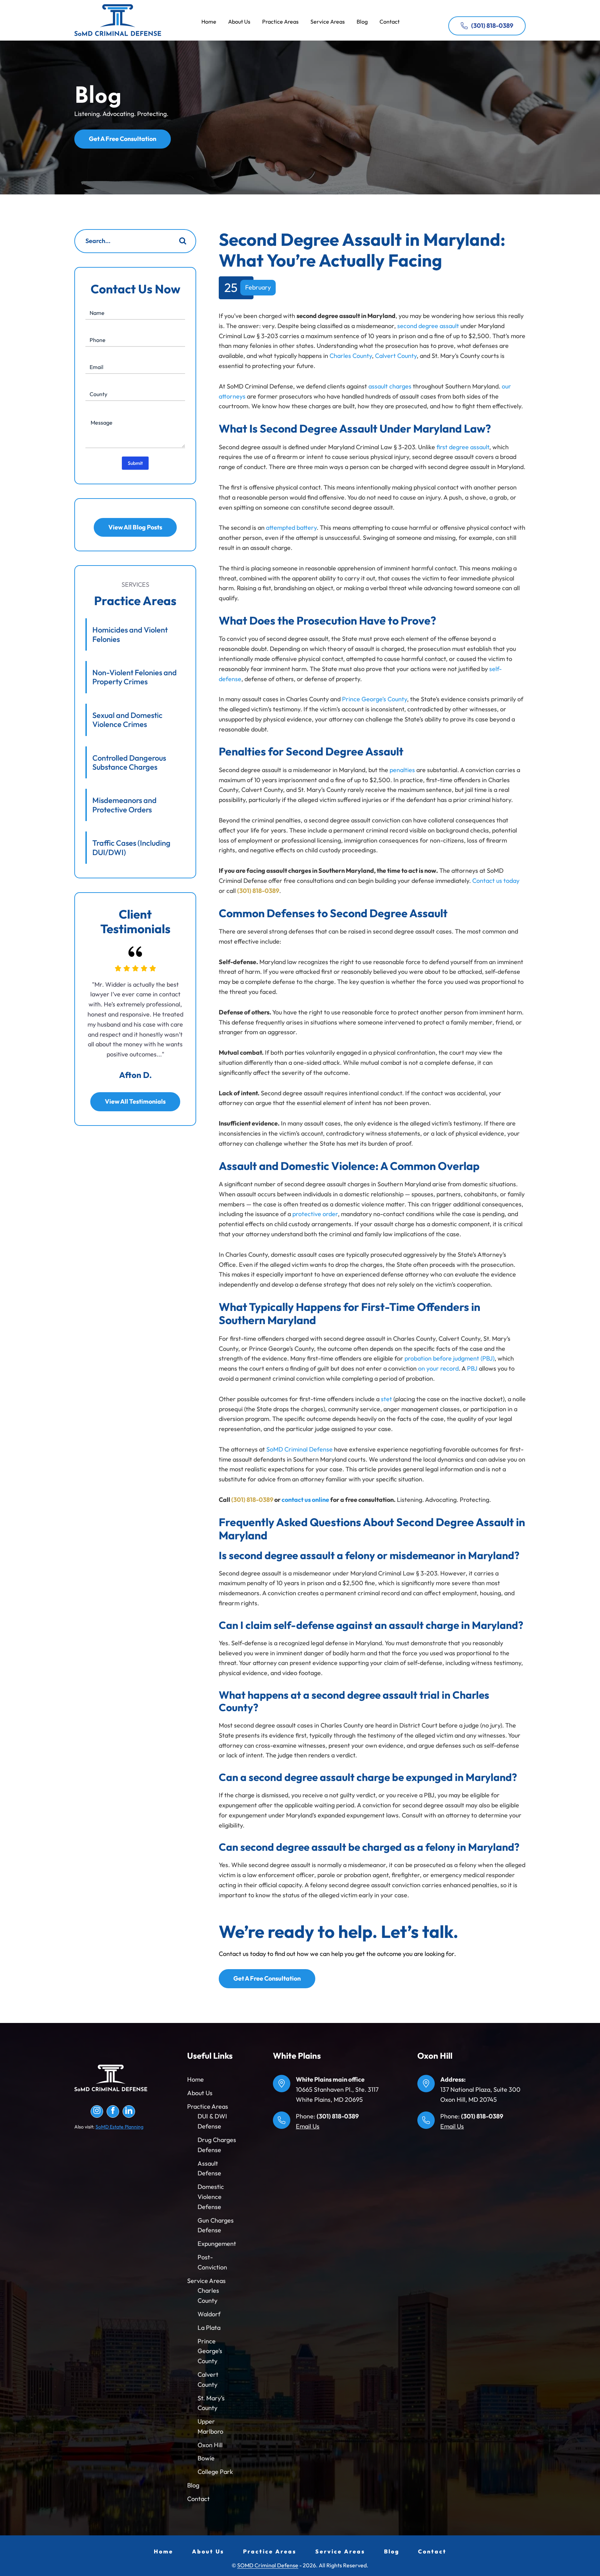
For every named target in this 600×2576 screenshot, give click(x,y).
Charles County (351, 356)
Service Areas (206, 2281)
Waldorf (209, 2314)
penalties (402, 770)
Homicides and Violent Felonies (130, 634)
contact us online (305, 1500)
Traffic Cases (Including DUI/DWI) (131, 847)
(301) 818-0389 (492, 26)
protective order (315, 1214)
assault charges (390, 386)
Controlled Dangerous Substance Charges (129, 762)
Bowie (206, 2458)
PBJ (472, 1368)
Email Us (308, 2126)
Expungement (217, 2244)
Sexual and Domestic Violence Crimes (127, 720)
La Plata (209, 2328)
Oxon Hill (210, 2445)
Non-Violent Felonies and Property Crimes (135, 677)
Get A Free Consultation (123, 139)
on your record (438, 1368)
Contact (198, 2499)
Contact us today (496, 881)
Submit (135, 463)
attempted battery (291, 528)
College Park (215, 2472)
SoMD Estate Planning (119, 2127)
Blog (193, 2485)
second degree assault (428, 326)
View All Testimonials (135, 1101)
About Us (200, 2093)
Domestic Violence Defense (211, 2197)
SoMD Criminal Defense (118, 20)
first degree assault (463, 447)
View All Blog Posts (135, 527)
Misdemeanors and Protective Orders (124, 805)
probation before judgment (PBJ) (449, 1358)
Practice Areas (208, 2106)
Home (195, 2079)
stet (386, 1399)
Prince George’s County (374, 699)
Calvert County (396, 356)
